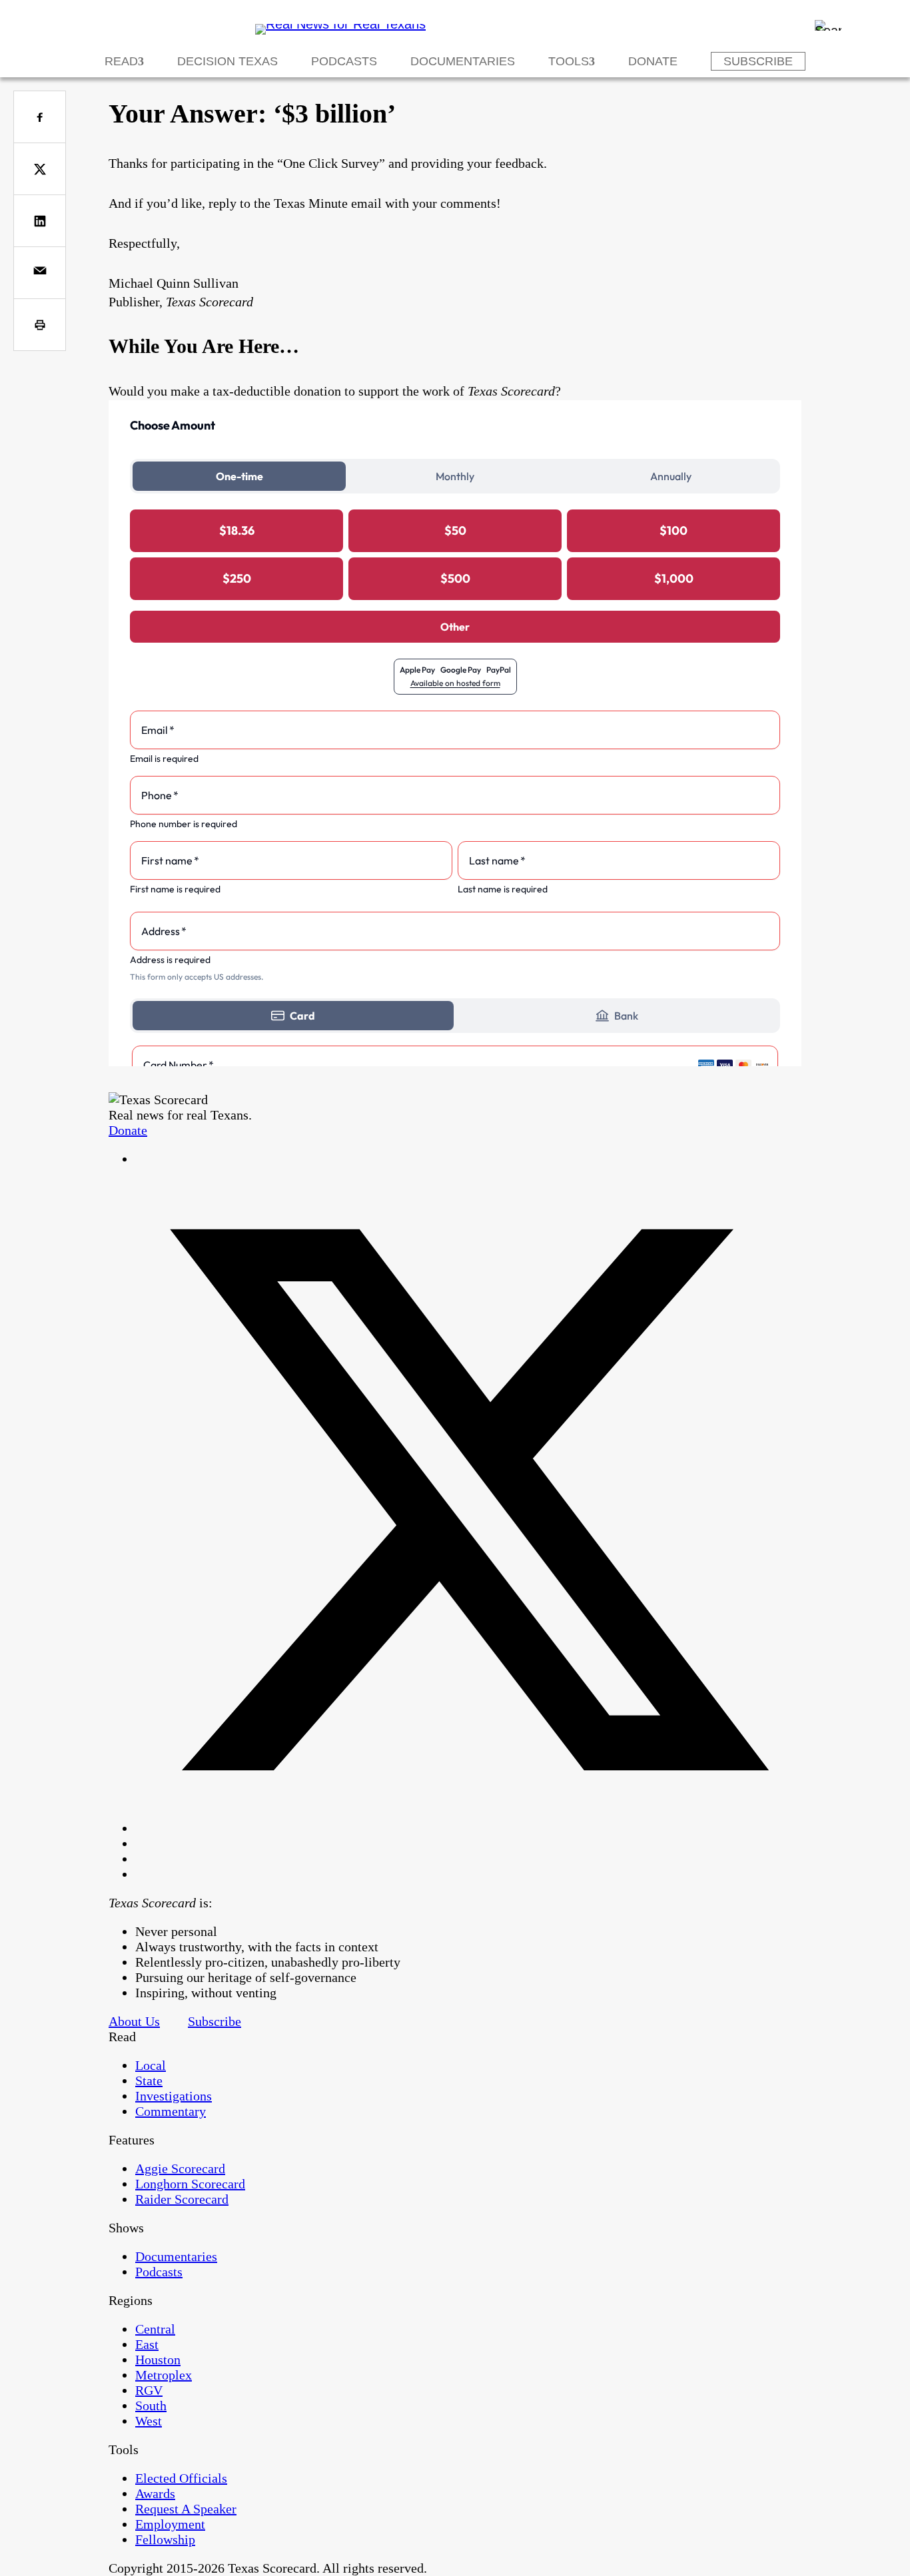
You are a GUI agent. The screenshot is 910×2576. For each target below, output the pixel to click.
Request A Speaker (186, 2509)
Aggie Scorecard (180, 2168)
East (147, 2344)
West (149, 2421)
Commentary (171, 2111)
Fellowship (165, 2539)
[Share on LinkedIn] (40, 221)
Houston (158, 2360)
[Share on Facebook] (40, 117)
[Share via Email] (40, 273)
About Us (134, 2021)
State (149, 2081)
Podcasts (344, 61)
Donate (653, 61)
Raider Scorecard (182, 2199)
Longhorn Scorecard (190, 2184)
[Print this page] (40, 325)
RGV (149, 2390)
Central (155, 2329)
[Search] (828, 25)
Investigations (174, 2096)
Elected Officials (181, 2478)
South (151, 2406)
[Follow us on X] (468, 1828)
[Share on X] (40, 169)
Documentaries (463, 61)
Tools (569, 61)
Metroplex (164, 2375)
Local (151, 2065)
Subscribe (758, 61)
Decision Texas (227, 61)
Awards (155, 2493)
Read (121, 61)
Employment (170, 2524)
